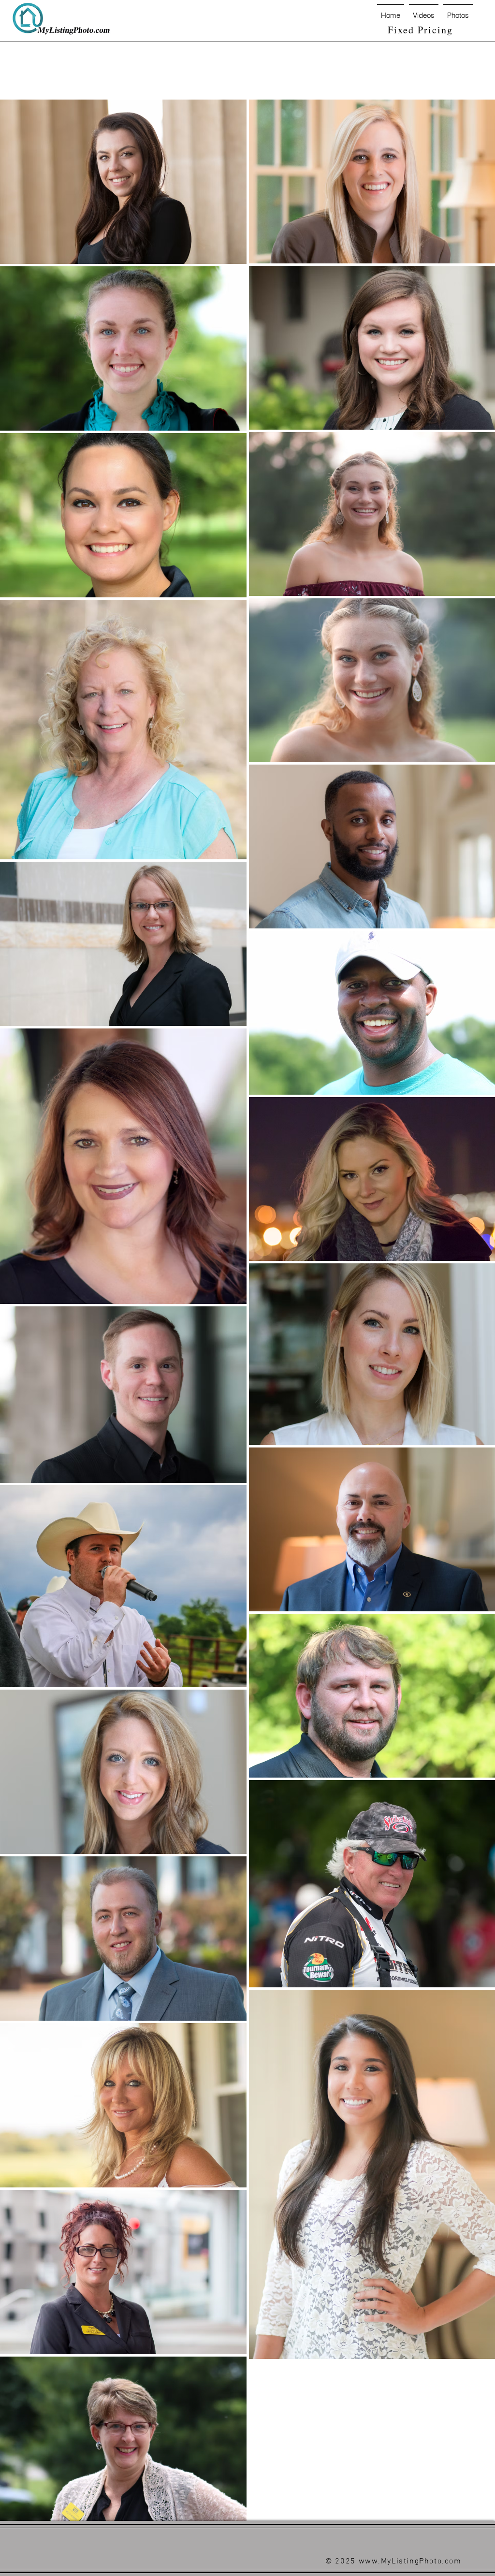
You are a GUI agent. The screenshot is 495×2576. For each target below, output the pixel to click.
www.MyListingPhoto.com (410, 2562)
